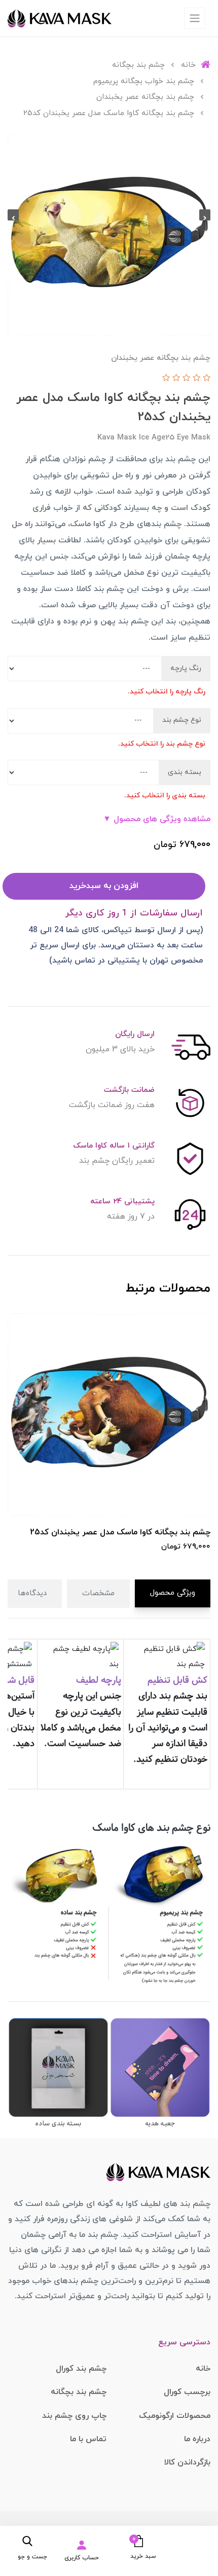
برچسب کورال (187, 2392)
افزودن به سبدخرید (104, 886)
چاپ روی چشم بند (74, 2416)
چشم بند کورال (81, 2369)
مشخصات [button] (98, 1593)
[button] (136, 2547)
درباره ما (197, 2439)
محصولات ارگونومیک (175, 2416)
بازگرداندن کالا (187, 2462)
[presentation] (205, 215)
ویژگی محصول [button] (173, 1593)
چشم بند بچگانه (79, 2392)
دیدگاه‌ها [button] (32, 1593)
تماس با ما (88, 2439)
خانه (203, 2369)
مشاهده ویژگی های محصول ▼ (157, 819)
